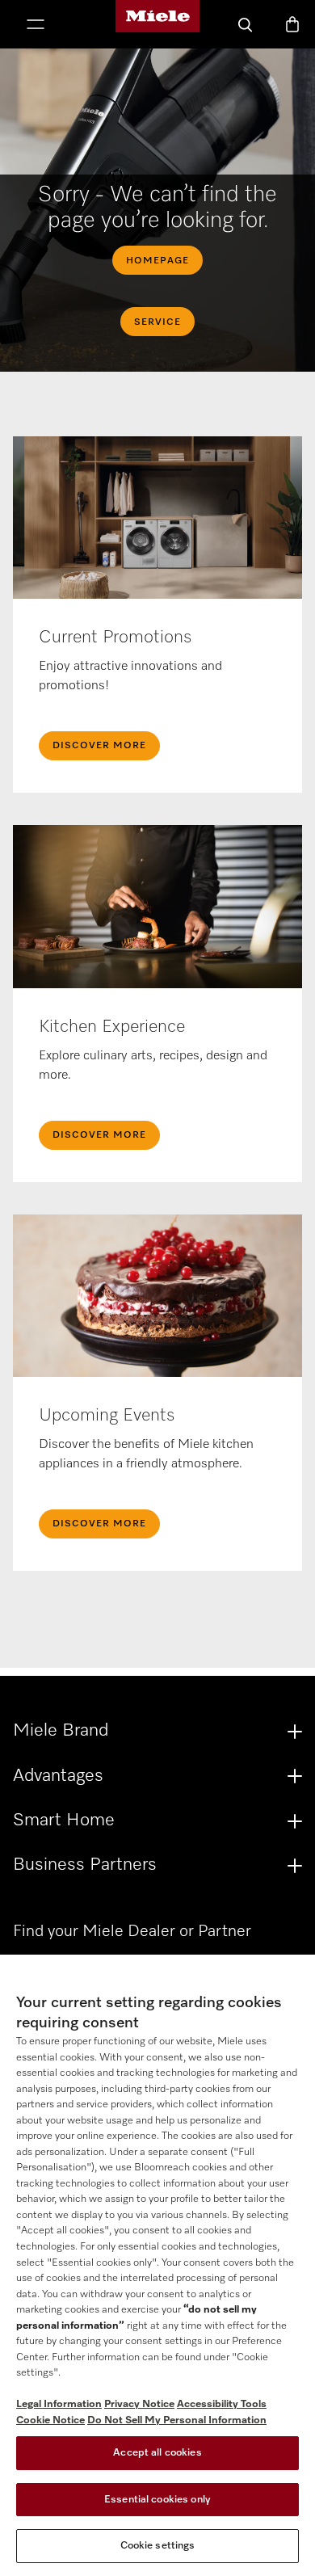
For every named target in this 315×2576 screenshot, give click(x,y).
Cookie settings (158, 2546)
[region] (157, 2265)
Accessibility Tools (222, 2404)
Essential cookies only (157, 2500)
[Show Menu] (36, 26)
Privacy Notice (139, 2404)
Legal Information (59, 2404)
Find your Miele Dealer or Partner (132, 1931)
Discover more (99, 1524)
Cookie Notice (50, 2420)
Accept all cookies (157, 2453)
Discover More (99, 746)
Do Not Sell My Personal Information (177, 2420)
